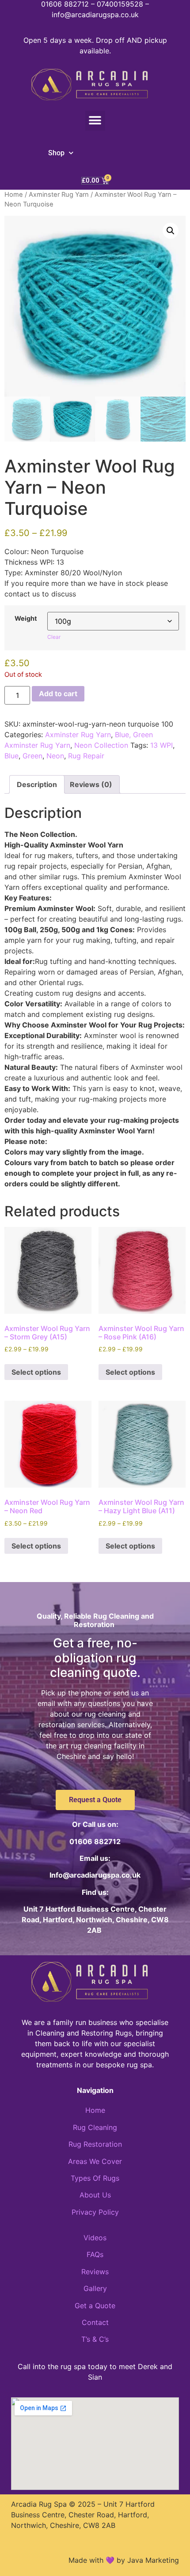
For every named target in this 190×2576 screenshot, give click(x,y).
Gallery (95, 2288)
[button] (95, 121)
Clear (54, 637)
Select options (36, 1372)
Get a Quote (95, 2306)
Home (14, 195)
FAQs (95, 2254)
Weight (26, 619)
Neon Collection (101, 745)
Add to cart (58, 694)
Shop (56, 153)
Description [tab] (37, 784)
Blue (11, 756)
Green (32, 756)
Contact (95, 2322)
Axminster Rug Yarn (59, 195)
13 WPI (161, 745)
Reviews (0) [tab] (91, 784)
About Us (95, 2195)
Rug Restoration (95, 2144)
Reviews (95, 2272)
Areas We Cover (95, 2161)
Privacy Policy (95, 2212)
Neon (55, 756)
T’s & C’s (95, 2339)
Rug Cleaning (95, 2127)
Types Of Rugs (95, 2178)
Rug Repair (86, 756)
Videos (95, 2238)
